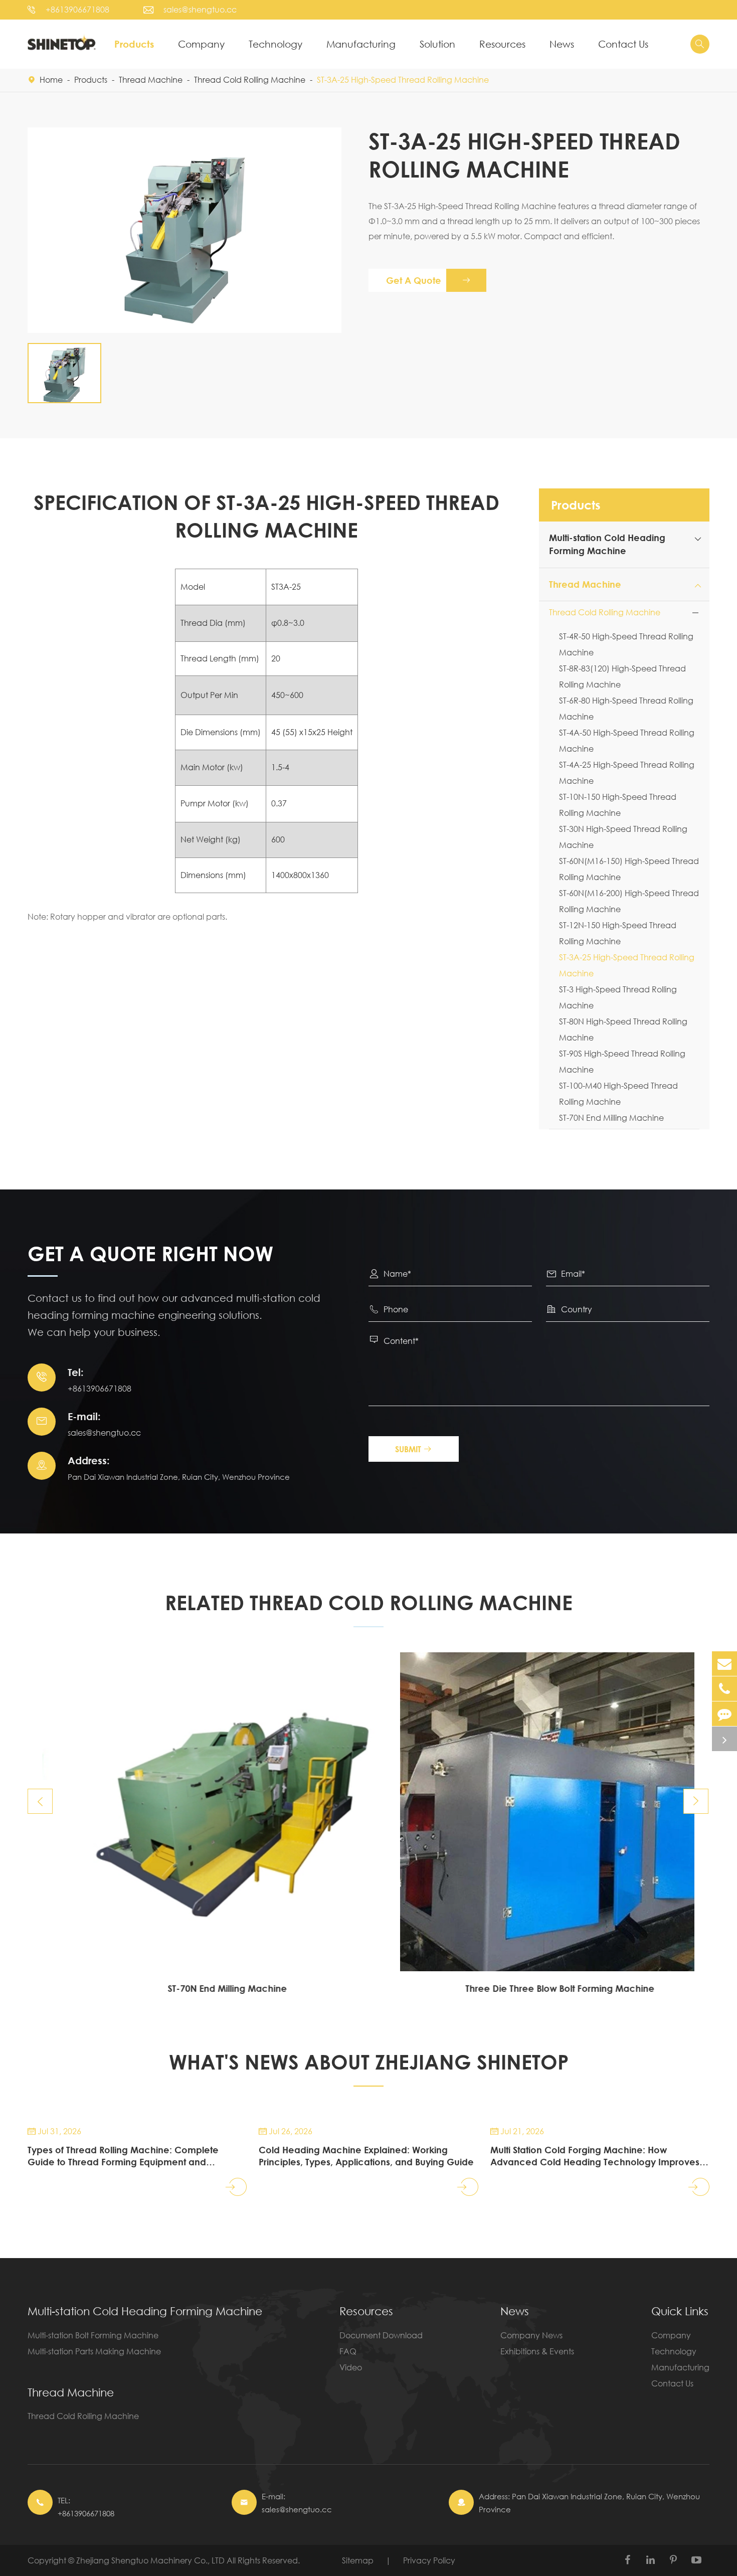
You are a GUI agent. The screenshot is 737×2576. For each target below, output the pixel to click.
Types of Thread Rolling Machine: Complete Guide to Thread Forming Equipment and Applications (123, 2156)
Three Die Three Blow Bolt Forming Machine (535, 1988)
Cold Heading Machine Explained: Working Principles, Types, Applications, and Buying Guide (366, 2156)
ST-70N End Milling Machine (611, 1118)
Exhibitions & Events (537, 2351)
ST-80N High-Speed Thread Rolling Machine (623, 1029)
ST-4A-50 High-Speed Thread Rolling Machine (627, 740)
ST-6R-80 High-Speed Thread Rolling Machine (626, 708)
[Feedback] (724, 1714)
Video (351, 2367)
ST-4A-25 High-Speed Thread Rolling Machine (627, 772)
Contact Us (623, 44)
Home (51, 79)
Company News (531, 2335)
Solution (437, 44)
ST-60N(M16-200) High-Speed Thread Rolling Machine (629, 901)
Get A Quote (428, 280)
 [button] (40, 1801)
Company (201, 44)
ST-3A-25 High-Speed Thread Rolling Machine (403, 79)
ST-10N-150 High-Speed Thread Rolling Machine (618, 805)
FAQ (348, 2351)
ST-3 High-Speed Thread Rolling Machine (618, 997)
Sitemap (358, 2560)
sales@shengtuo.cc (200, 9)
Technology (275, 44)
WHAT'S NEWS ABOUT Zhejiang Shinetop (369, 2062)
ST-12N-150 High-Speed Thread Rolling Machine (618, 933)
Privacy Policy (429, 2560)
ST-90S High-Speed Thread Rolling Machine (622, 1061)
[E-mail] (724, 1664)
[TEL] (724, 1689)
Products (134, 44)
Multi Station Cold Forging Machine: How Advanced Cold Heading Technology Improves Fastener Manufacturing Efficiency (595, 2156)
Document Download (381, 2335)
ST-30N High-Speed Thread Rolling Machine (623, 837)
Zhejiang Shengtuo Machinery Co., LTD (151, 2560)
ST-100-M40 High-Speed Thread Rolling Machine (618, 1093)
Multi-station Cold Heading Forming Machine (145, 2311)
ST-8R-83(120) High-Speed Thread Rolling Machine (622, 676)
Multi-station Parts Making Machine (94, 2351)
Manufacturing (361, 44)
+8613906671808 (77, 9)
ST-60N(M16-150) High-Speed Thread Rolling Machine (629, 869)
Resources (502, 44)
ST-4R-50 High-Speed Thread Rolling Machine (626, 644)
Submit (414, 1449)
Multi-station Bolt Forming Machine (93, 2335)
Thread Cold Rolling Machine (250, 79)
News (562, 44)
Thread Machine (151, 79)
